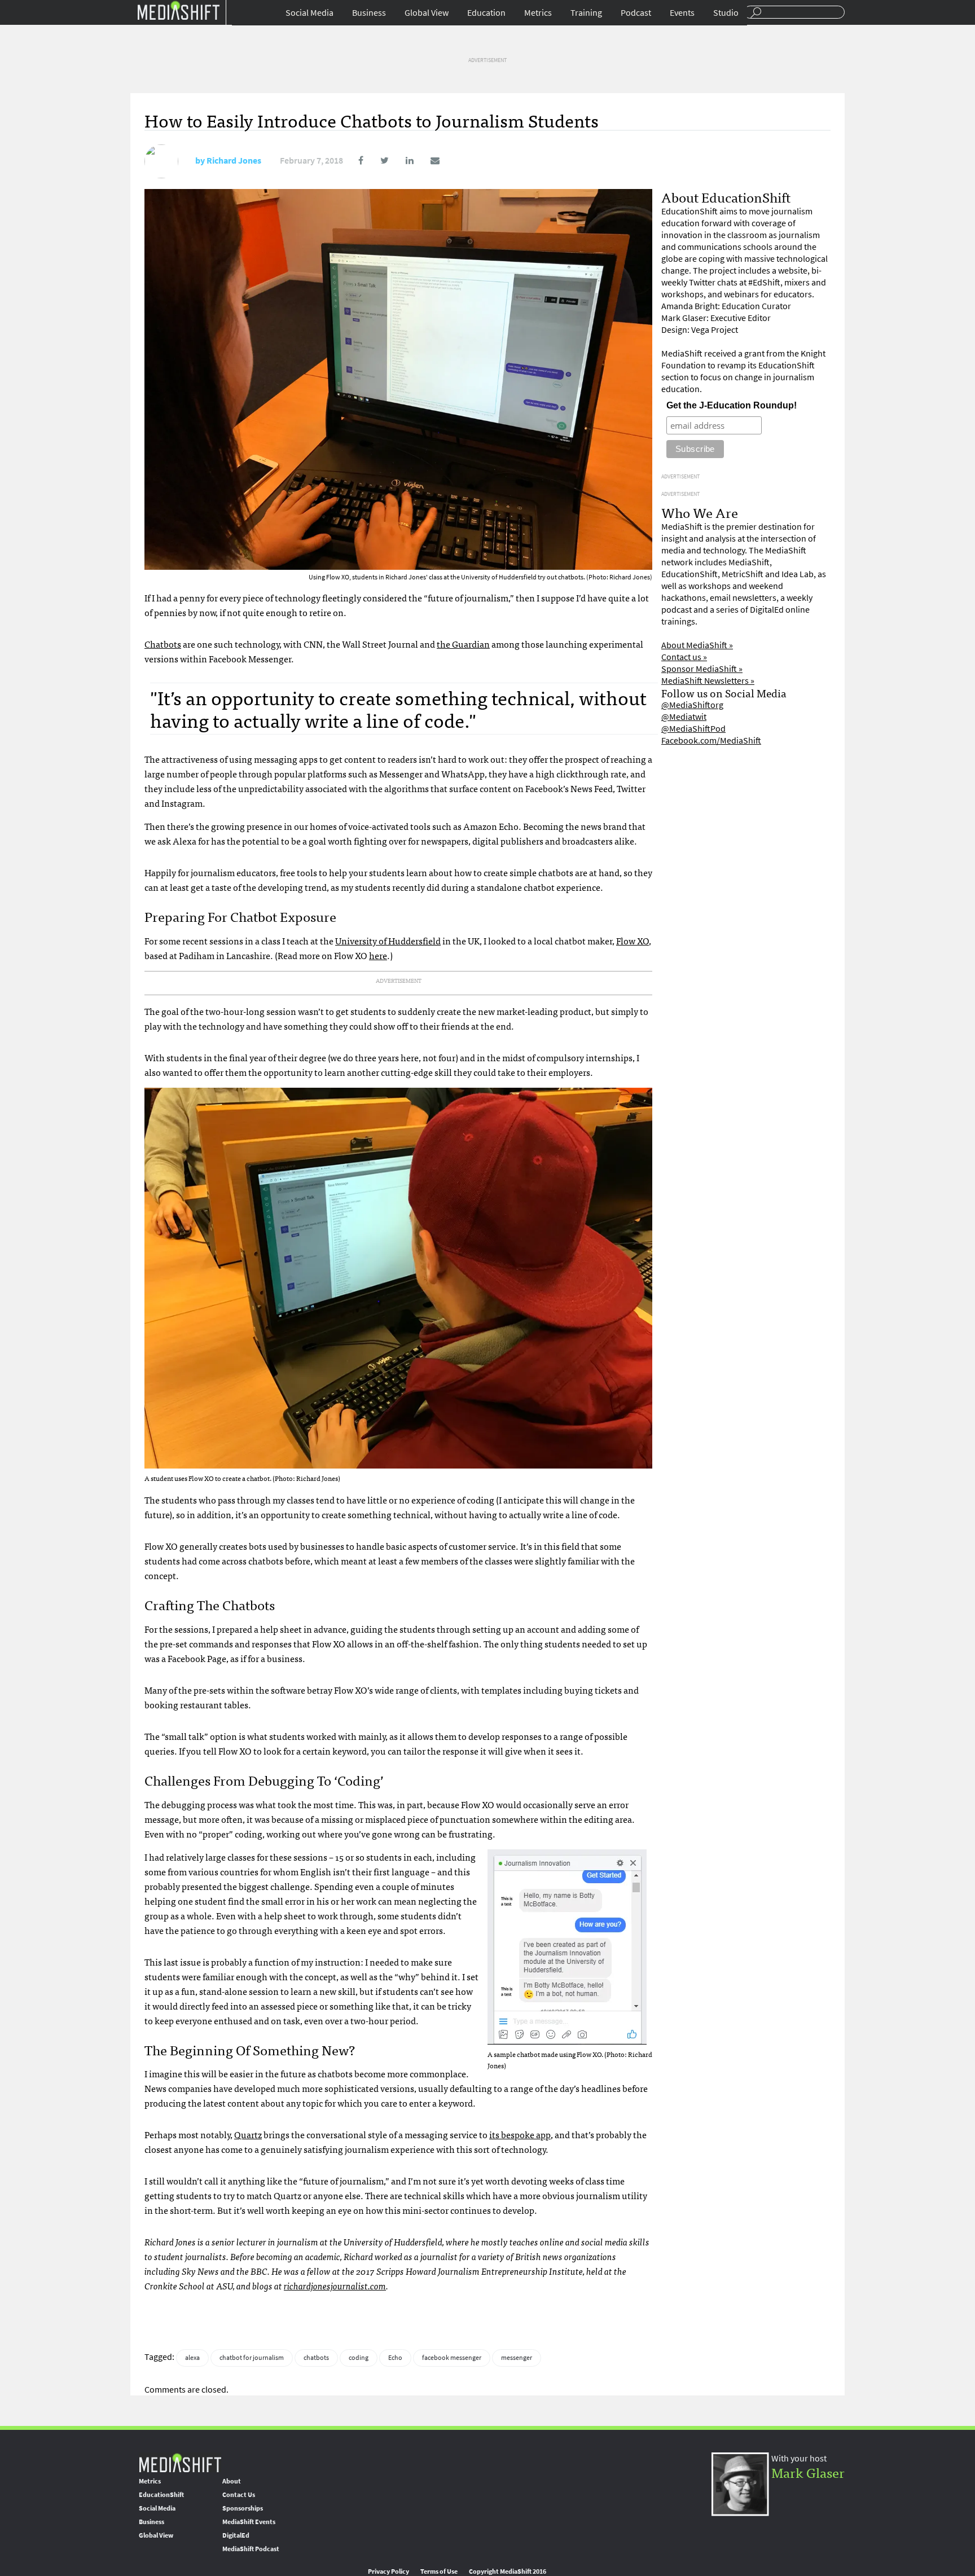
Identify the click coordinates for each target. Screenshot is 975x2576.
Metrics (538, 13)
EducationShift (161, 2495)
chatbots (316, 2358)
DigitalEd (236, 2535)
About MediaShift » (697, 645)
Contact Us (239, 2495)
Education (486, 13)
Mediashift (178, 10)
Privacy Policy (388, 2571)
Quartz (248, 2134)
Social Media (309, 13)
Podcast (636, 13)
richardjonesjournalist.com (335, 2285)
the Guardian (463, 644)
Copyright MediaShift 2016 (508, 2571)
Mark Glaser (808, 2472)
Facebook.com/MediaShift (711, 740)
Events (682, 13)
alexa (192, 2358)
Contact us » (684, 657)
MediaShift (180, 2462)
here (378, 955)
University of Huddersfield (388, 940)
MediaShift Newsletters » (708, 681)
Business (369, 13)
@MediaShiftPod (693, 729)
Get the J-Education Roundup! (732, 405)
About (232, 2481)
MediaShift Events (249, 2522)
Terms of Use (439, 2571)
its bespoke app (520, 2134)
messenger (517, 2358)
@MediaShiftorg (692, 705)
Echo (395, 2358)
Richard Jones (234, 161)
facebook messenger (452, 2358)
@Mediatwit (684, 717)
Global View (427, 13)
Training (586, 13)
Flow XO (633, 940)
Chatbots (163, 644)
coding (359, 2358)
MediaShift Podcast (251, 2549)
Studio (726, 13)
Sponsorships (243, 2508)
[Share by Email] (427, 161)
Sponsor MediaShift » (702, 669)
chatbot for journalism (252, 2358)
